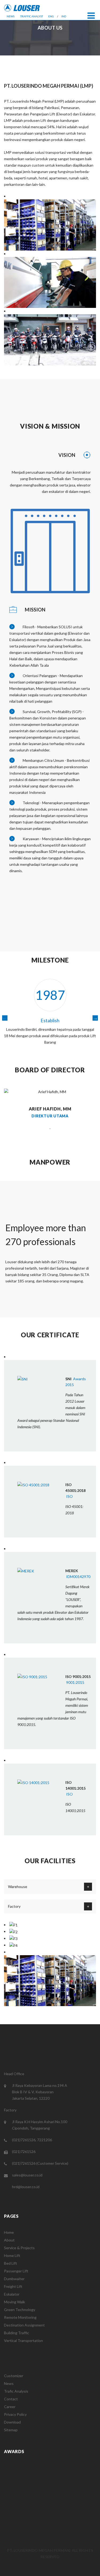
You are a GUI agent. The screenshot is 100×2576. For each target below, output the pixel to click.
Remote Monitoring (20, 2317)
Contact (11, 2399)
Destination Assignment (24, 2325)
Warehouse (18, 1887)
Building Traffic (17, 2333)
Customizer (14, 2376)
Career (10, 2407)
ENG (51, 16)
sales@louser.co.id (27, 2175)
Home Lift (12, 2255)
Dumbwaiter (14, 2279)
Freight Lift (13, 2286)
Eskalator (12, 2294)
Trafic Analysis (16, 2391)
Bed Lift (11, 2263)
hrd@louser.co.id (26, 2187)
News (9, 2383)
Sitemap (11, 2430)
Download (12, 2422)
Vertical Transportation (23, 2340)
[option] (50, 1015)
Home (9, 2232)
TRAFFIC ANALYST (32, 16)
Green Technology (20, 2310)
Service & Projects (19, 2248)
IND (64, 16)
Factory (14, 1906)
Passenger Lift (16, 2271)
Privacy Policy (15, 2414)
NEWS (11, 16)
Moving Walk (15, 2302)
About (9, 2240)
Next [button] (95, 1018)
